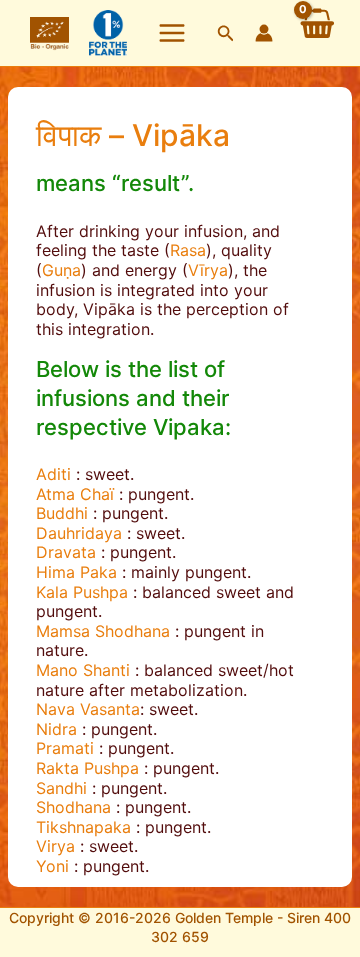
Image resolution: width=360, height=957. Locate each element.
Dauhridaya (79, 533)
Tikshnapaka (83, 827)
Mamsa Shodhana (103, 631)
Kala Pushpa (82, 592)
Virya (55, 846)
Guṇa (61, 270)
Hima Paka (76, 572)
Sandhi (61, 788)
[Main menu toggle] (172, 33)
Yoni (52, 866)
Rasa (188, 250)
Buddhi (62, 513)
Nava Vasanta (88, 709)
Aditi (53, 474)
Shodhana (73, 807)
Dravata (66, 552)
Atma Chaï (75, 494)
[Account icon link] (264, 33)
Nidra (56, 729)
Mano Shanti (83, 670)
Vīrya (208, 270)
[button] (226, 33)
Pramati (65, 748)
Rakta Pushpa (87, 768)
